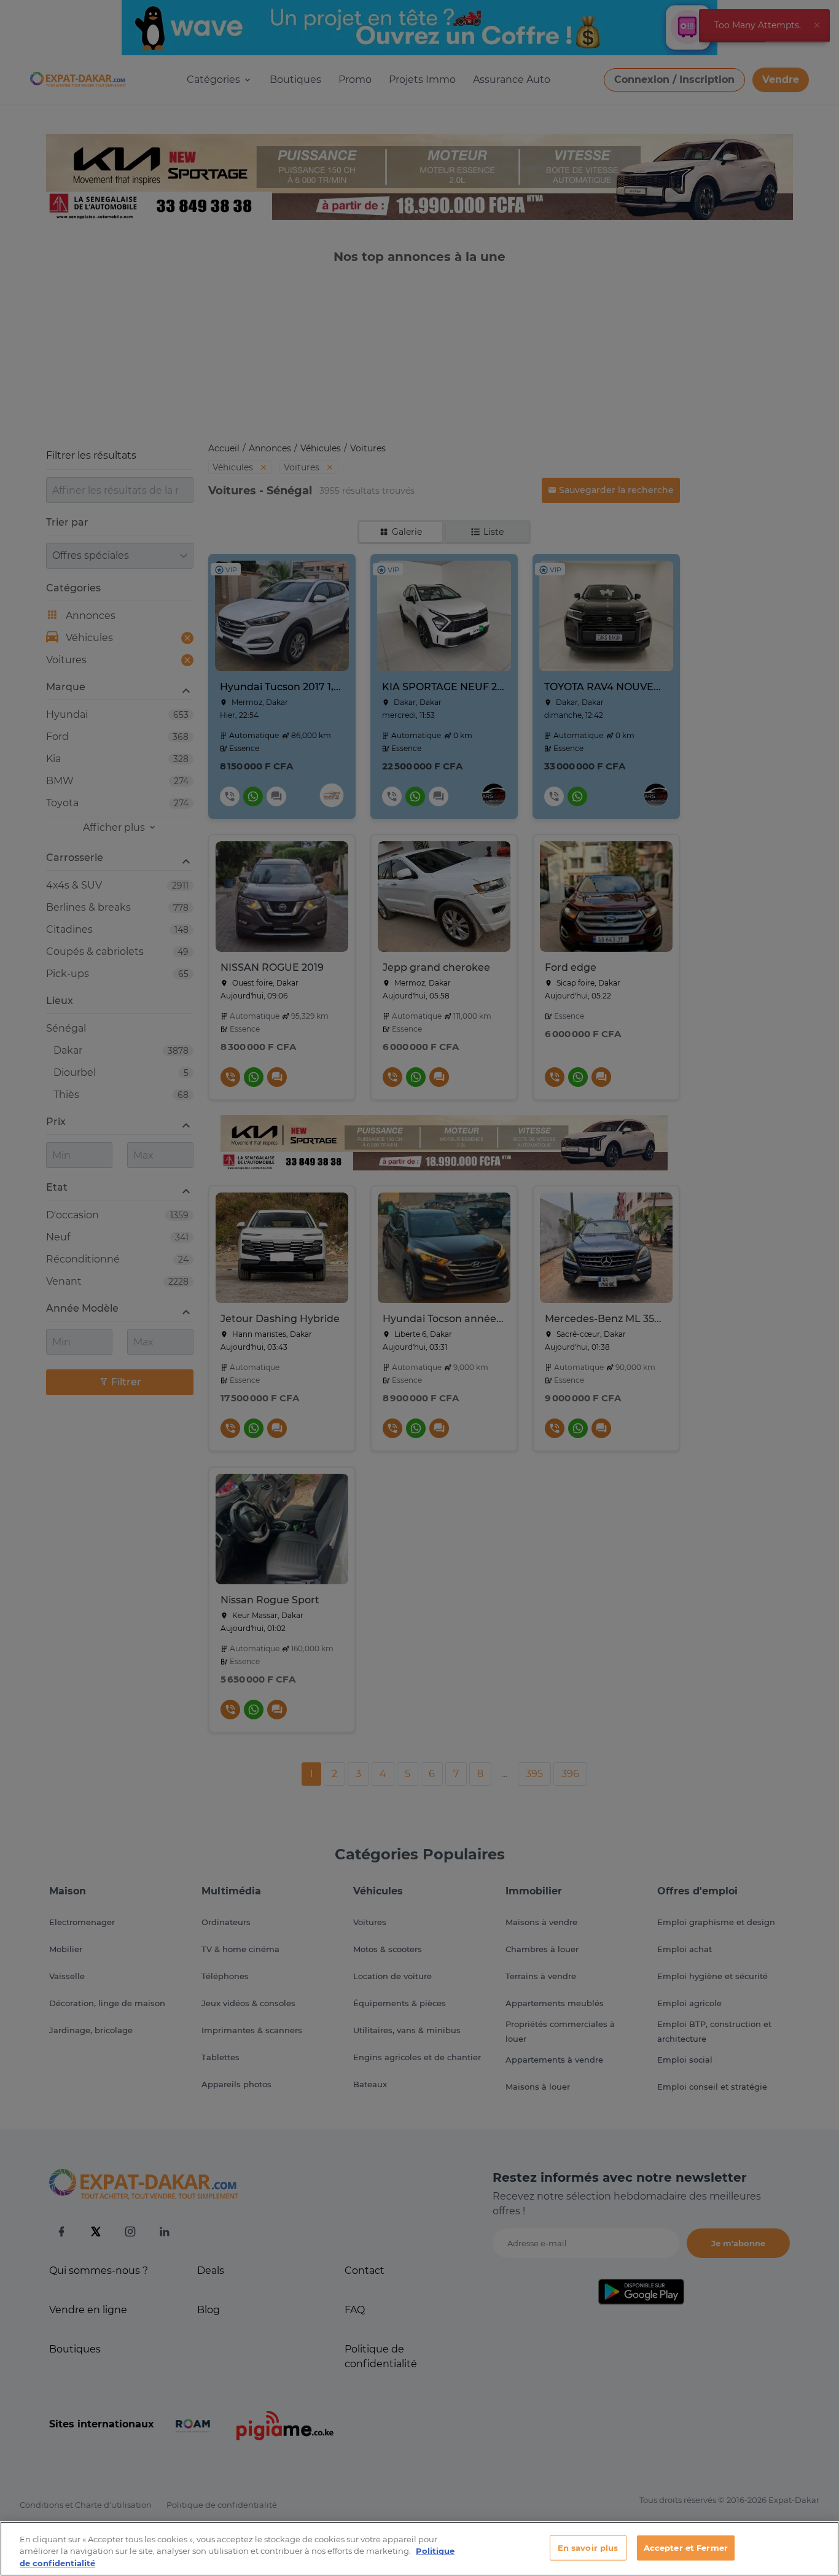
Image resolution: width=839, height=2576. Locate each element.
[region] (419, 2549)
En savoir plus (588, 2547)
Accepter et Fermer (686, 2547)
